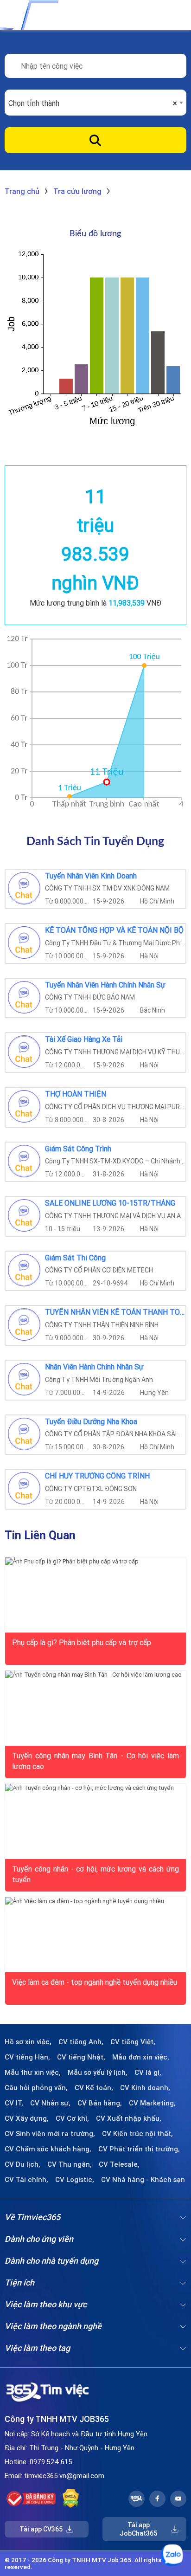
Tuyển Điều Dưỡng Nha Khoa (91, 1422)
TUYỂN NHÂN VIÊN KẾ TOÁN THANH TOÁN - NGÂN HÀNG (115, 1312)
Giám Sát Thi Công (75, 1258)
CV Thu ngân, (70, 2164)
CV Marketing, (152, 2103)
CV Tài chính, (26, 2180)
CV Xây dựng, (27, 2118)
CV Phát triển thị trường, (139, 2149)
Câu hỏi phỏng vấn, (36, 2088)
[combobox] (95, 103)
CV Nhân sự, (50, 2103)
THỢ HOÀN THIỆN (76, 1094)
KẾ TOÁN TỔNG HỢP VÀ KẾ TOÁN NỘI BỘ (114, 930)
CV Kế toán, (94, 2088)
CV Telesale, (119, 2164)
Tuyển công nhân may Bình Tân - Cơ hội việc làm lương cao (95, 1760)
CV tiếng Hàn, (27, 2057)
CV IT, (14, 2103)
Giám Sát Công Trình (78, 1149)
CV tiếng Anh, (81, 2042)
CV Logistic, (75, 2180)
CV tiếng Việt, (133, 2042)
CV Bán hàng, (100, 2103)
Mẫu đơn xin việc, (141, 2057)
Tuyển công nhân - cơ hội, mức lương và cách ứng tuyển (95, 1873)
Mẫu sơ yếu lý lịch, (98, 2072)
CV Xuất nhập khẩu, (129, 2118)
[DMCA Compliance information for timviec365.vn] (71, 2499)
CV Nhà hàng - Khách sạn (143, 2180)
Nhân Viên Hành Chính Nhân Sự (94, 1367)
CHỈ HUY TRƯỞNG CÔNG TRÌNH (97, 1476)
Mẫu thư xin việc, (33, 2072)
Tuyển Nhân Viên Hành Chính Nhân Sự (105, 985)
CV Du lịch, (22, 2164)
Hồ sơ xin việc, (28, 2042)
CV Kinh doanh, (145, 2088)
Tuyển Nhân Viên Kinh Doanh (91, 876)
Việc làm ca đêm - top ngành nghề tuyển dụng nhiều (95, 1982)
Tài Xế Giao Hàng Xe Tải (84, 1039)
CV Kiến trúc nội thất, (137, 2134)
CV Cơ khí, (72, 2118)
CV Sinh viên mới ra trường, (50, 2134)
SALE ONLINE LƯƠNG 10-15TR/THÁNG (110, 1203)
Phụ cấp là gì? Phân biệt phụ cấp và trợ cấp (82, 1642)
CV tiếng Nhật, (81, 2057)
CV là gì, (148, 2072)
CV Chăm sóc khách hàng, (48, 2149)
